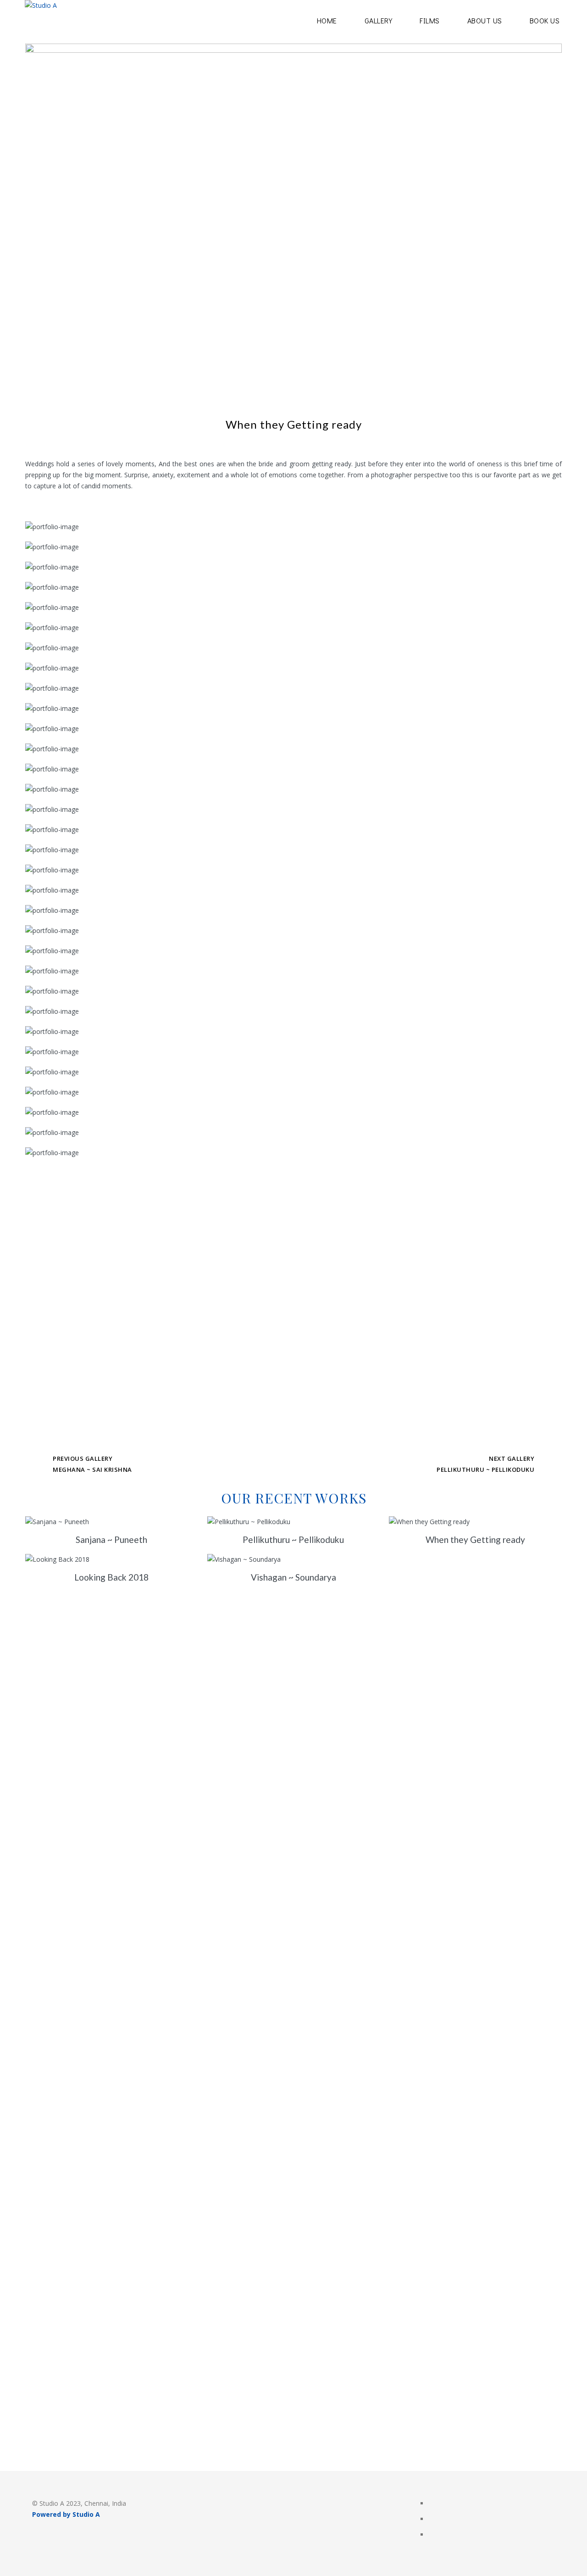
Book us (545, 20)
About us (485, 20)
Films (430, 20)
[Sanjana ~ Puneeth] (112, 1522)
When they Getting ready (475, 1539)
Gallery (379, 20)
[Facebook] (432, 2504)
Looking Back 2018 (111, 1577)
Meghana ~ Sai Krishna (92, 1470)
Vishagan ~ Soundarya (293, 1577)
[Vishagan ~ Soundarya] (294, 1559)
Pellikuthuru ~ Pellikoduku (485, 1470)
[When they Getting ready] (475, 1522)
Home (327, 20)
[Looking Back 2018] (112, 1559)
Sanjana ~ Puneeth (111, 1539)
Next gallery (512, 1458)
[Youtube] (432, 2535)
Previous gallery (83, 1458)
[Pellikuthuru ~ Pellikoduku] (294, 1522)
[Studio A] (41, 22)
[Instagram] (432, 2520)
